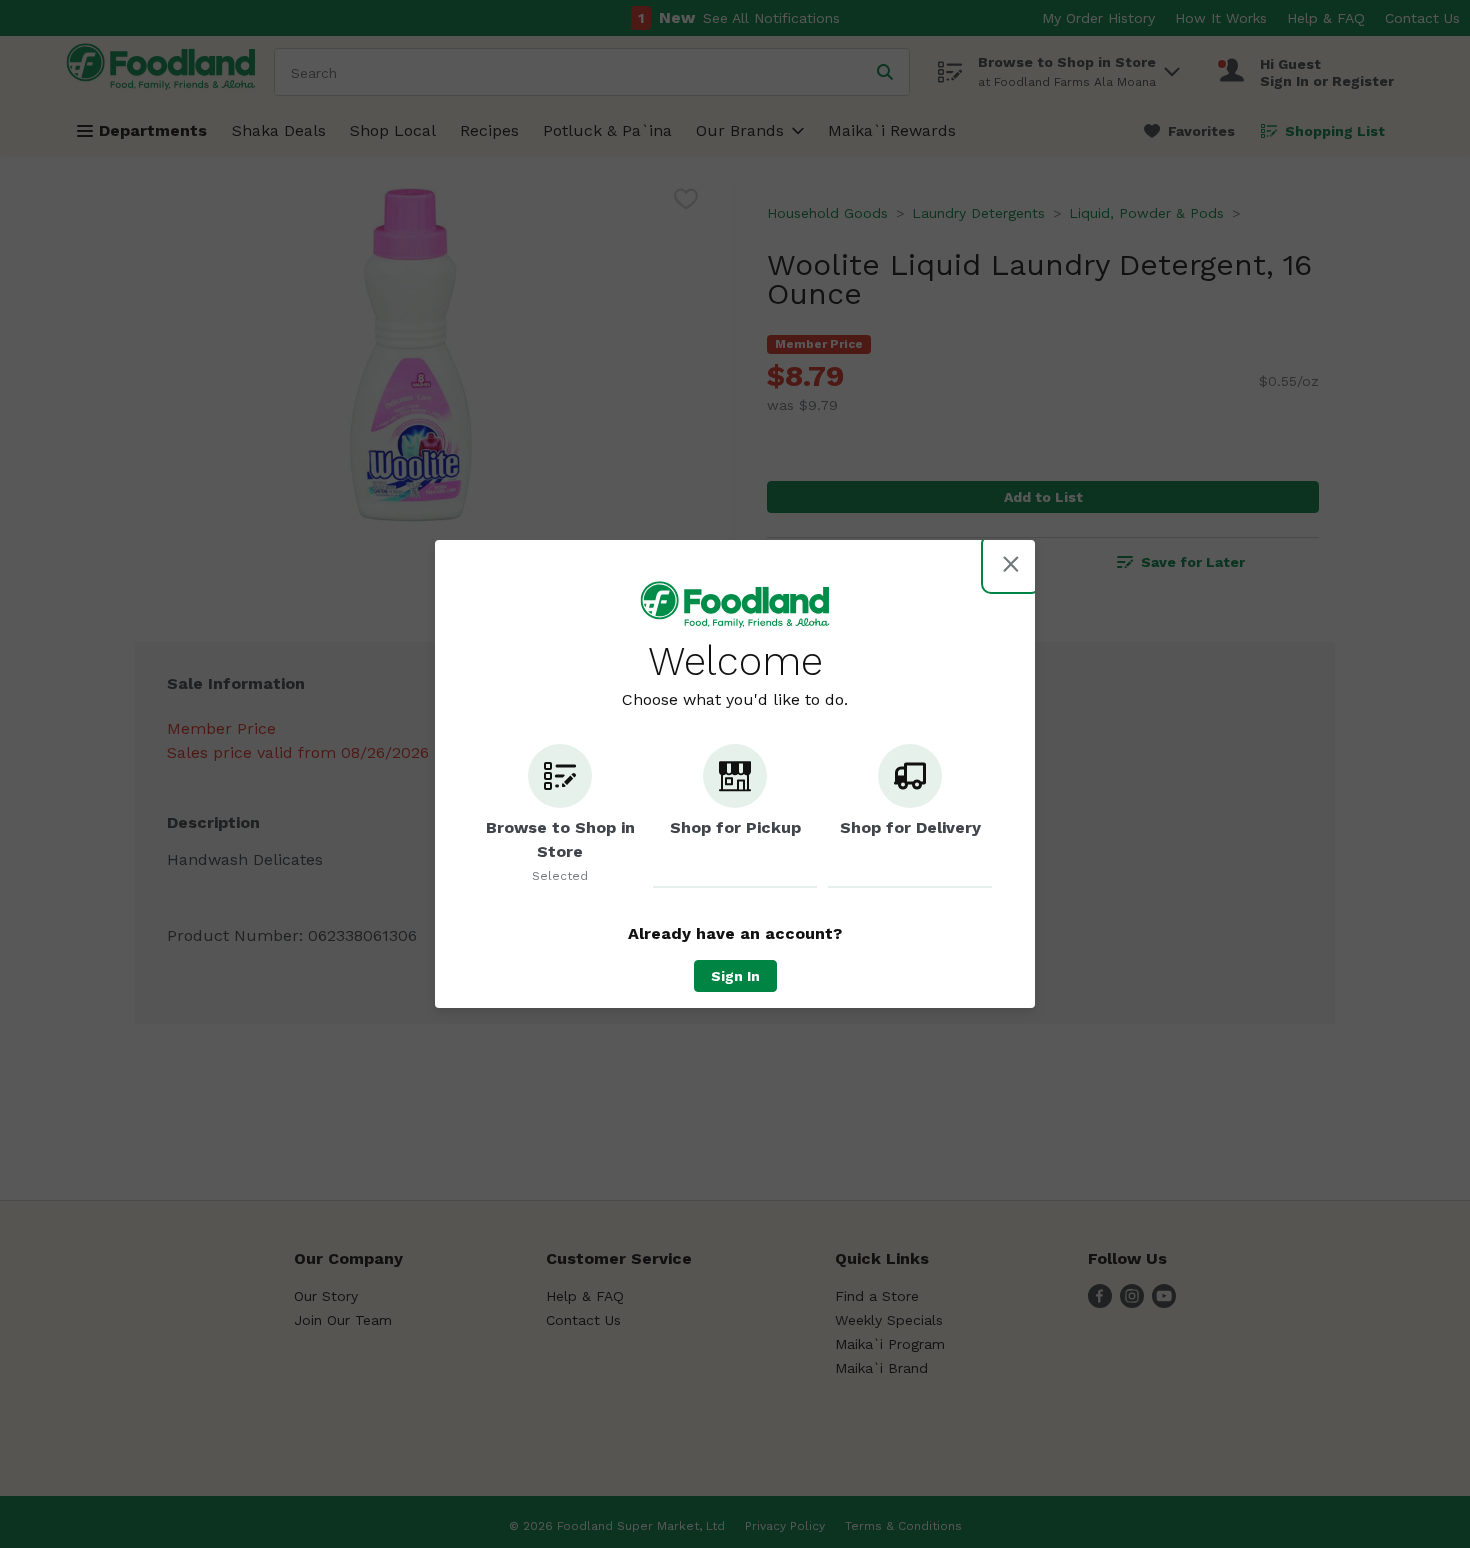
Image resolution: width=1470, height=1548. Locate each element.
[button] (560, 816)
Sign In (735, 976)
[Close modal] (1011, 564)
